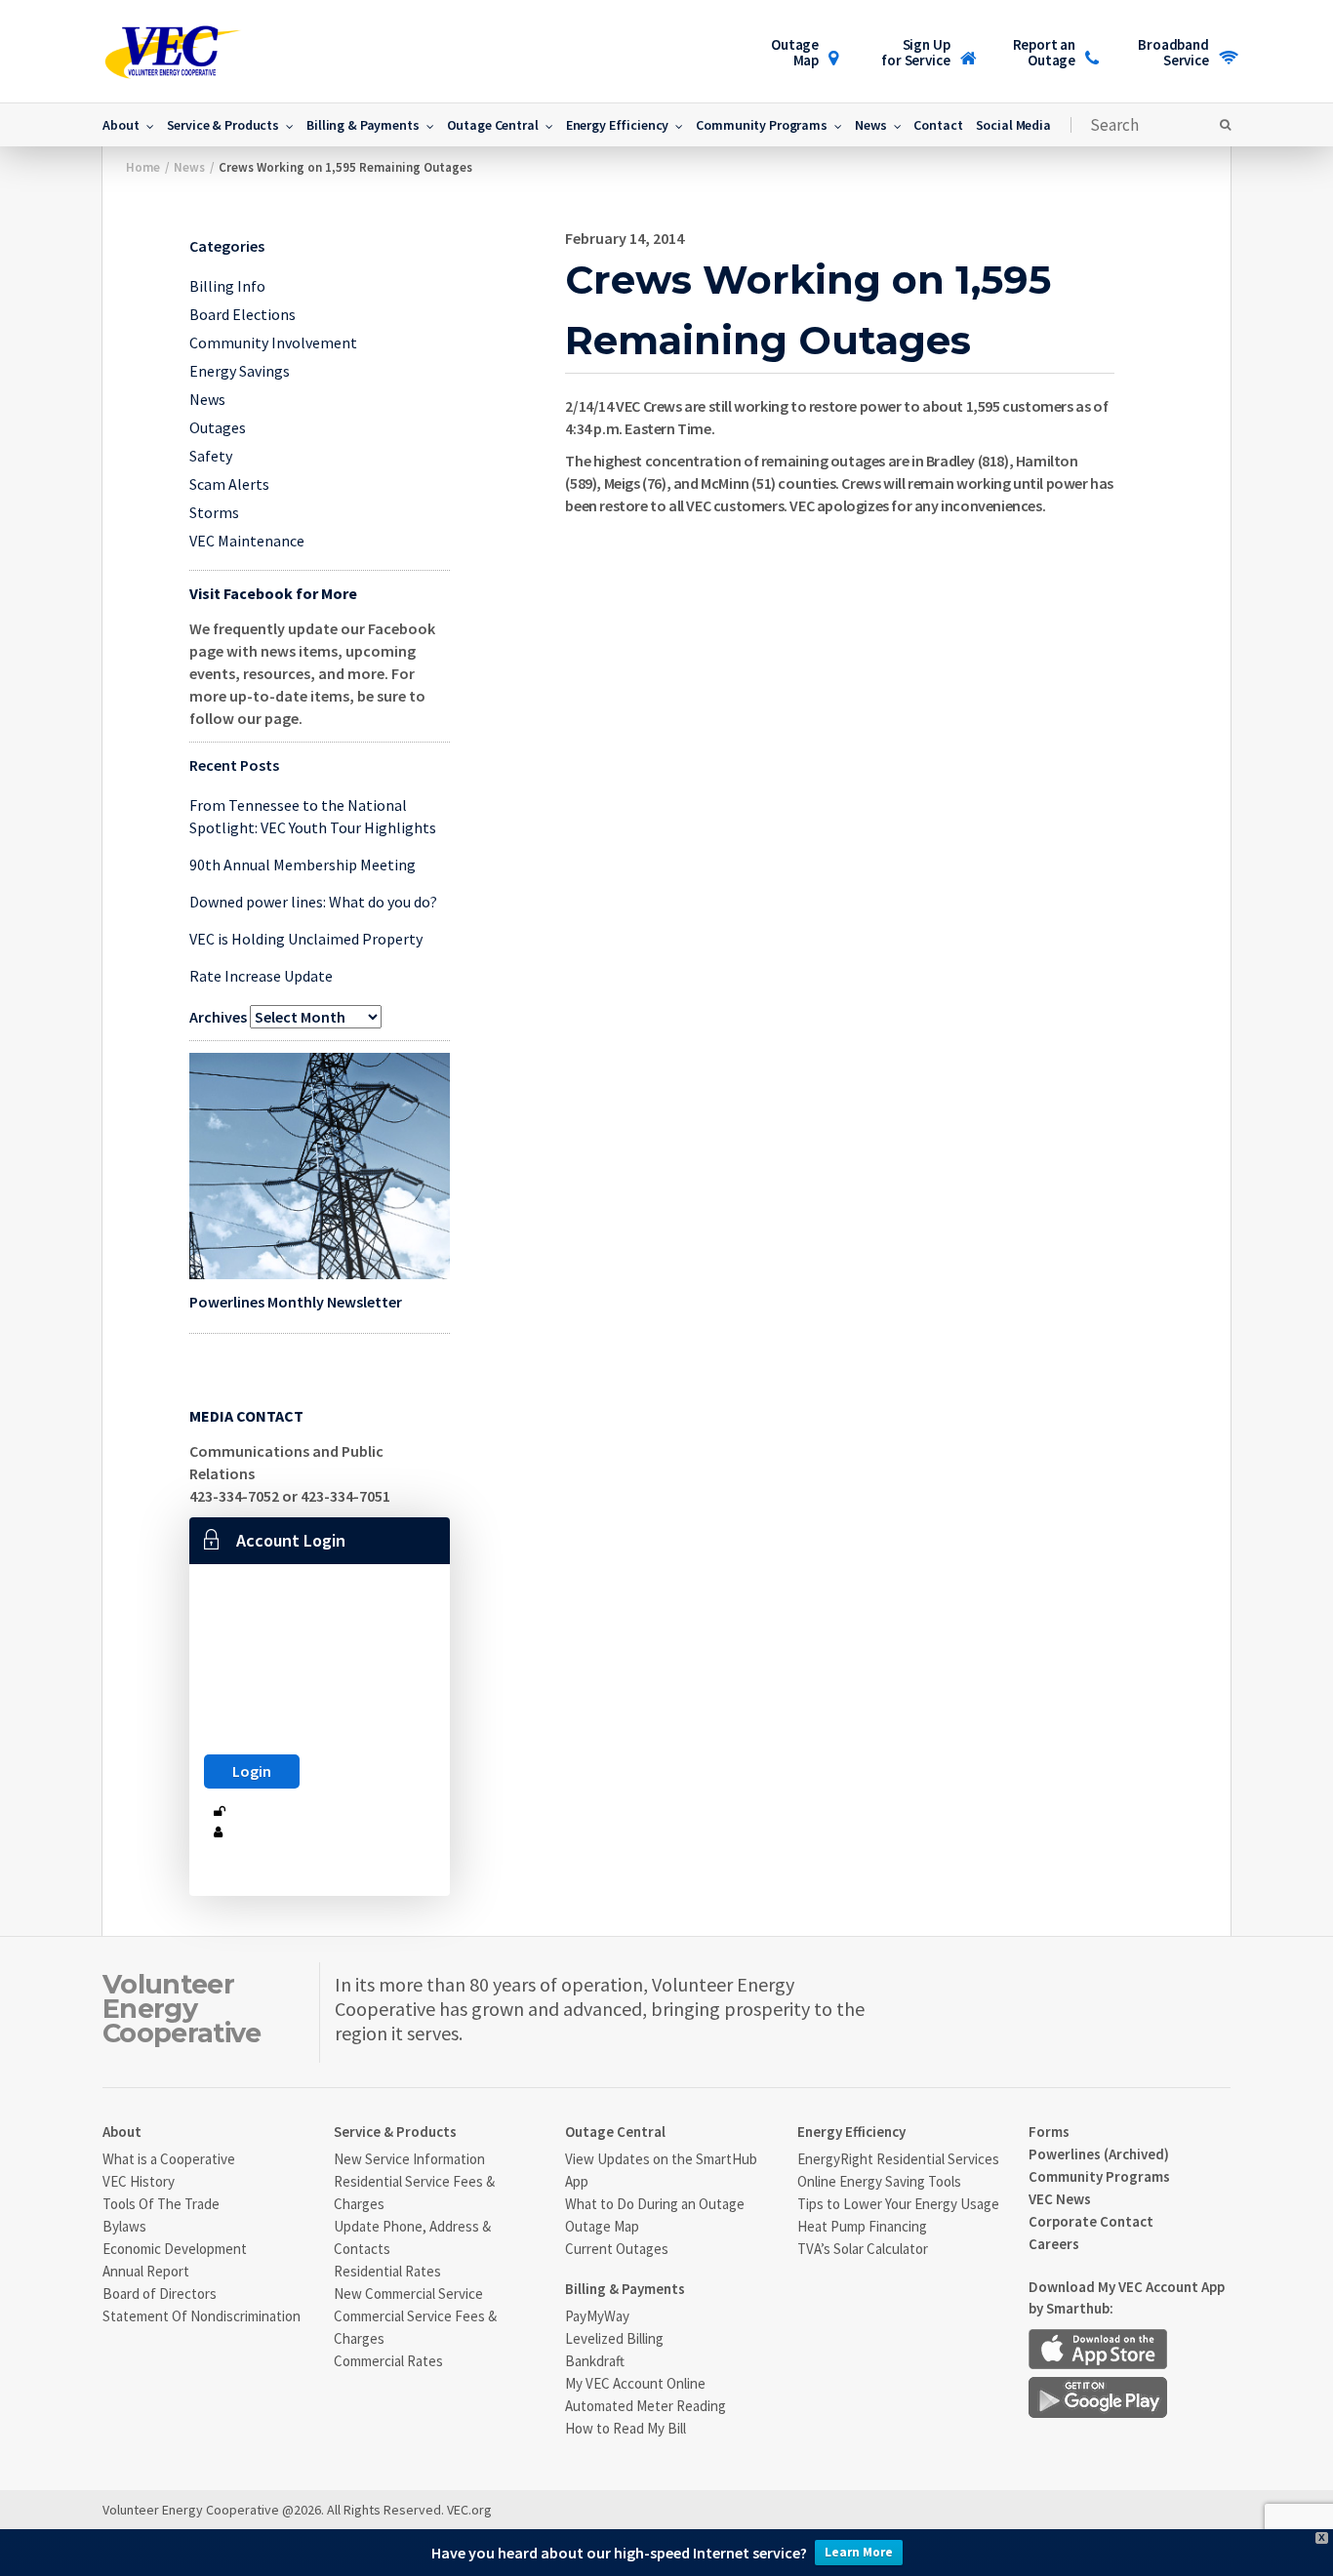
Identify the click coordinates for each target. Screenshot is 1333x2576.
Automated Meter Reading (646, 2406)
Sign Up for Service (915, 52)
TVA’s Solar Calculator (863, 2249)
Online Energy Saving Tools (879, 2181)
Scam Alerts (229, 484)
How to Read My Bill (626, 2428)
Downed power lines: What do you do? (313, 902)
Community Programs (761, 125)
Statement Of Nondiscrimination (202, 2316)
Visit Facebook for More (273, 593)
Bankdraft (595, 2361)
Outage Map (795, 52)
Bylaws (124, 2226)
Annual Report (146, 2271)
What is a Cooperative (169, 2159)
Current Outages (617, 2249)
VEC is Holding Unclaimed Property (306, 939)
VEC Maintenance (247, 541)
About (121, 125)
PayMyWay (597, 2316)
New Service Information (409, 2159)
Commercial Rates (388, 2361)
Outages (218, 427)
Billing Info (227, 286)
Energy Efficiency (618, 125)
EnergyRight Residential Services (898, 2159)
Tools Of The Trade (161, 2204)
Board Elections (242, 314)
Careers (1054, 2244)
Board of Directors (160, 2294)
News (870, 125)
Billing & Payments (363, 125)
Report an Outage (1045, 52)
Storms (214, 512)
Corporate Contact (1091, 2221)
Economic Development (175, 2249)
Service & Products (223, 125)
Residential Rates (387, 2271)
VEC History (139, 2181)
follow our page (244, 718)
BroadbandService (1173, 52)
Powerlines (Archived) (1099, 2154)
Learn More (859, 2552)
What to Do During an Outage (655, 2204)
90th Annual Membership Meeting (303, 865)
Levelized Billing (614, 2338)
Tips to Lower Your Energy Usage (898, 2204)
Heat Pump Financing (862, 2226)
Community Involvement (273, 342)
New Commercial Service (408, 2294)
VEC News (1060, 2199)
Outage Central (493, 125)
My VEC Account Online (635, 2383)
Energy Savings (240, 371)
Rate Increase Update (261, 976)
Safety (211, 456)
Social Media (1013, 125)
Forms (1049, 2132)
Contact (938, 125)
